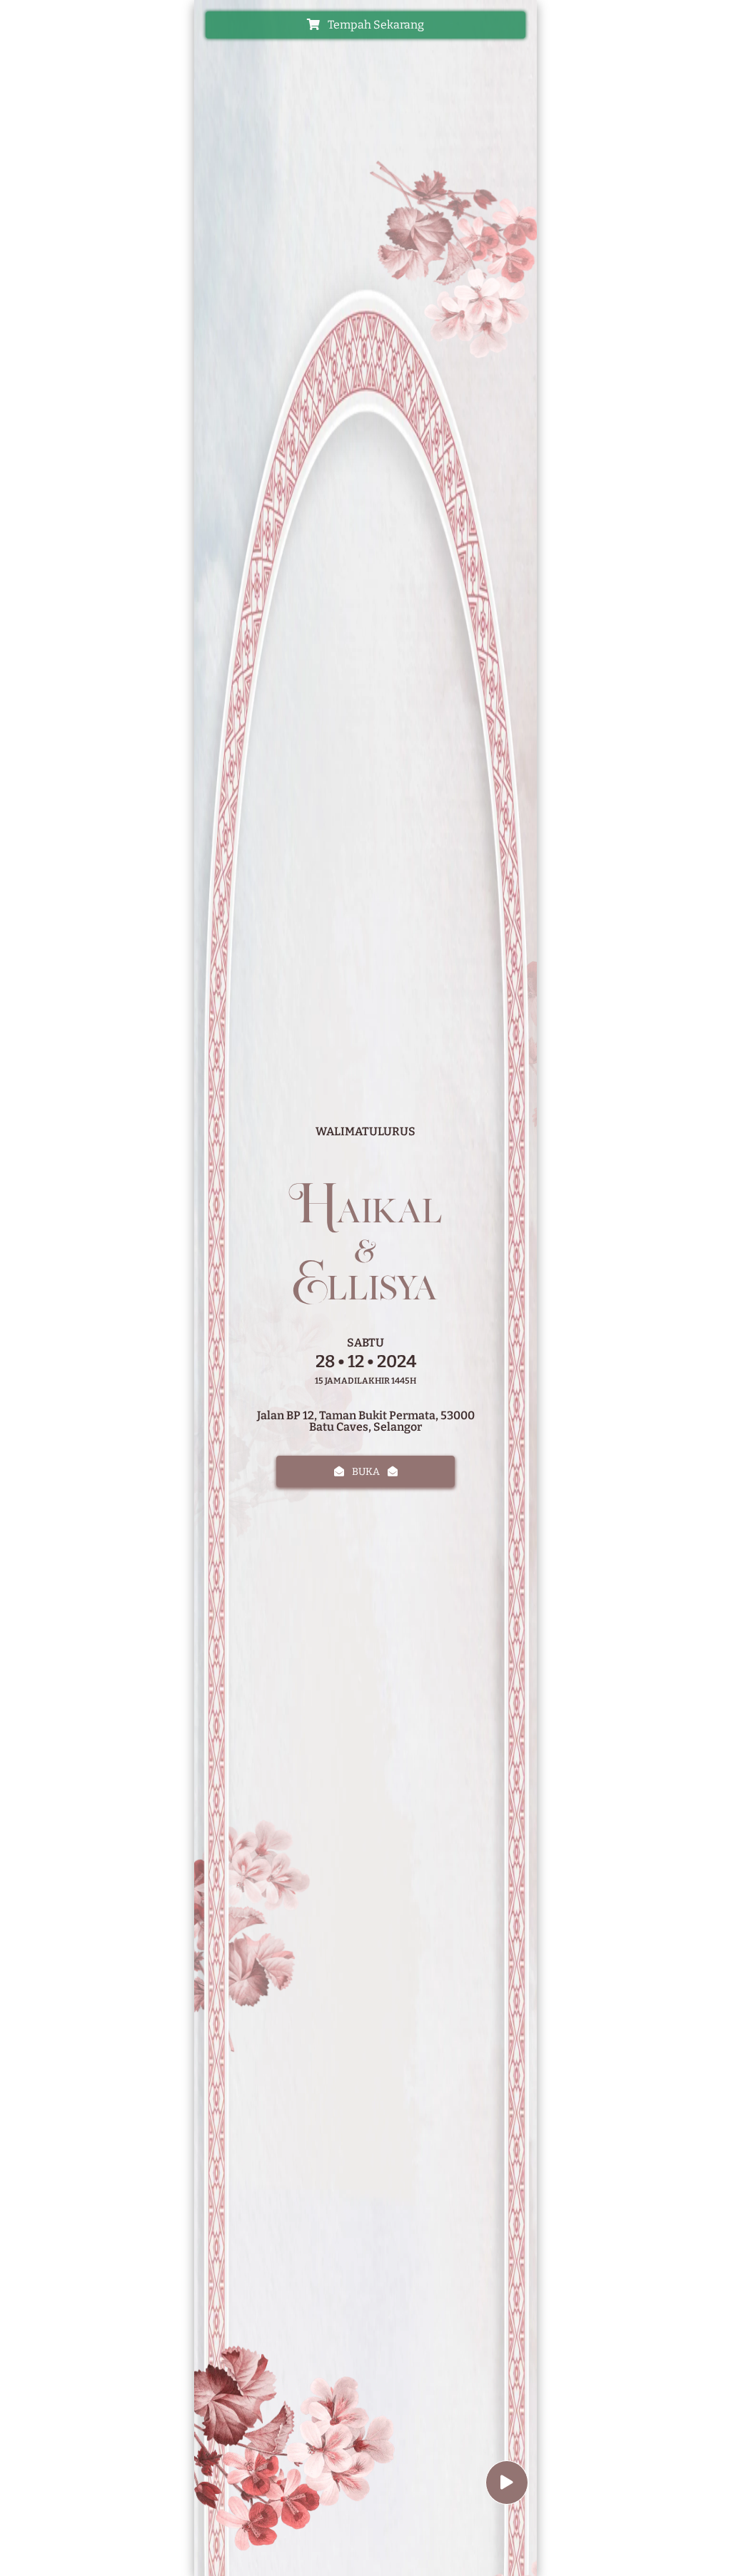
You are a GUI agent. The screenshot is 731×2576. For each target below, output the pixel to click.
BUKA (366, 1472)
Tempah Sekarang (375, 25)
